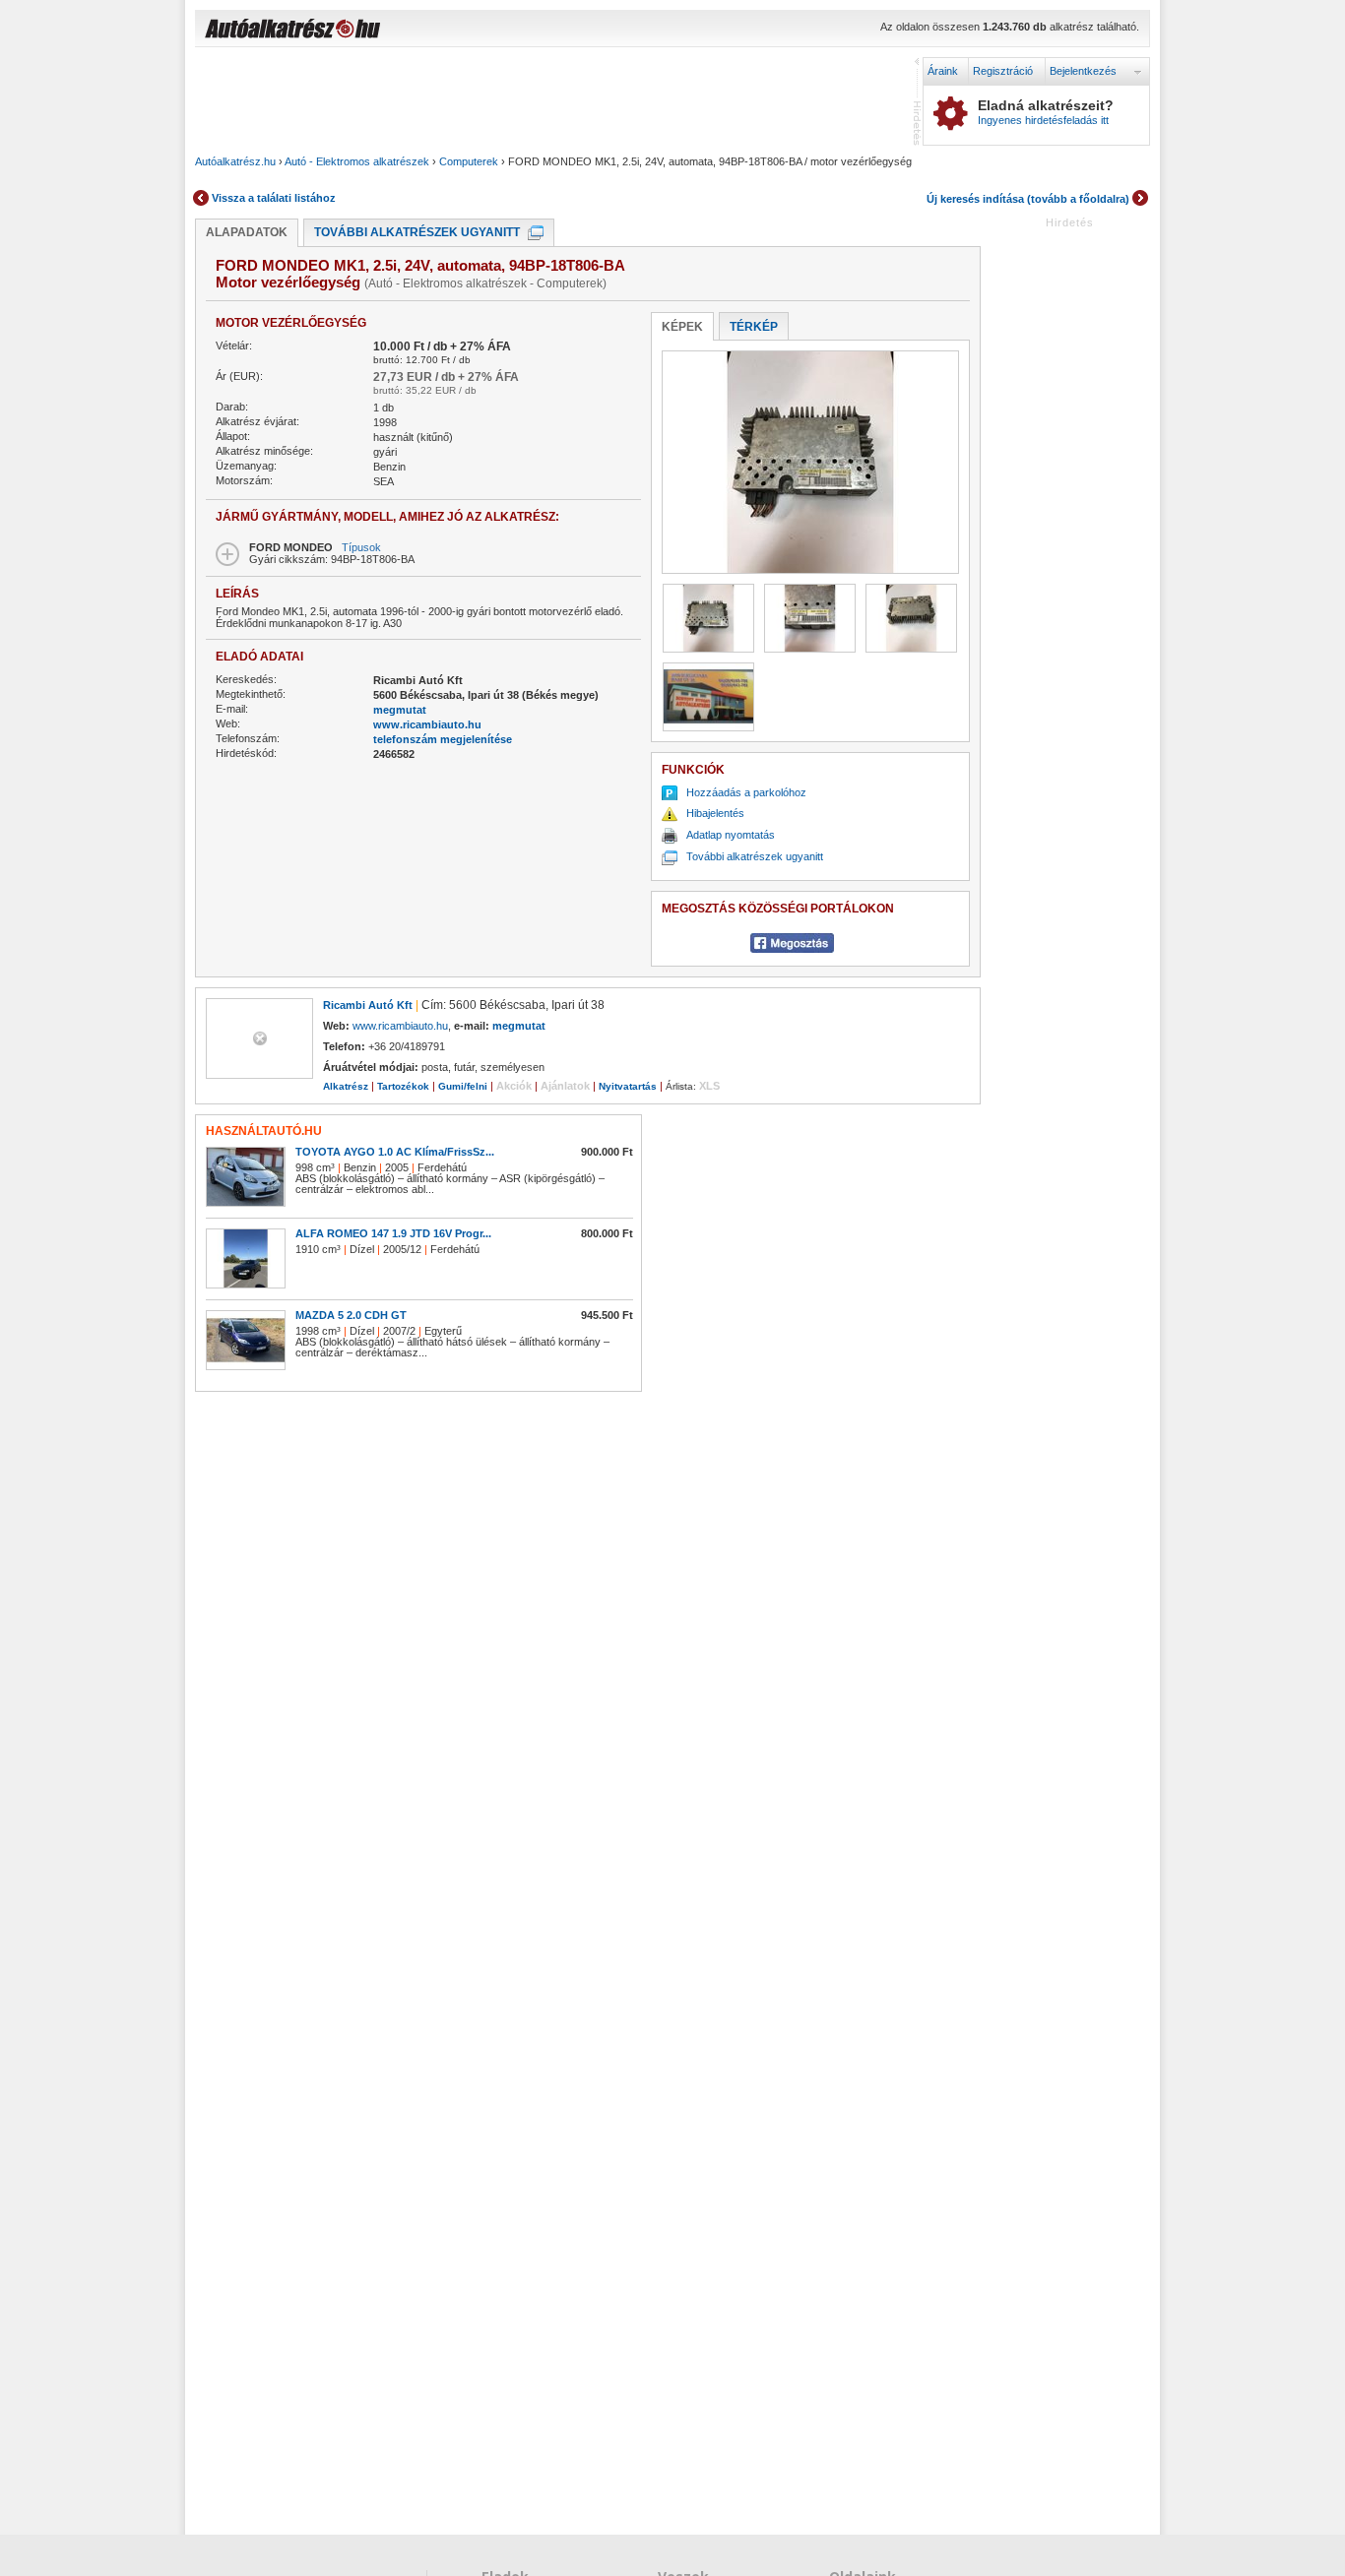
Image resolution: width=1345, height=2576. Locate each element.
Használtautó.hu (264, 1131)
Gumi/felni (463, 1086)
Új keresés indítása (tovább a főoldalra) (1028, 199)
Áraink (943, 71)
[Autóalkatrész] (362, 31)
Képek (682, 327)
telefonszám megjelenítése (443, 739)
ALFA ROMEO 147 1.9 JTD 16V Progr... (393, 1233)
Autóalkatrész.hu (235, 161)
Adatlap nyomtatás (731, 835)
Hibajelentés (715, 813)
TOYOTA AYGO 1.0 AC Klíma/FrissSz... (395, 1152)
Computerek (469, 161)
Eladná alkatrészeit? (1046, 112)
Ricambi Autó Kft (368, 1005)
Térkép (754, 327)
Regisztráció (1003, 71)
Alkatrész (346, 1086)
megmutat (400, 710)
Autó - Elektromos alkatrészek (357, 161)
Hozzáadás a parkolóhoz (746, 792)
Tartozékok (403, 1086)
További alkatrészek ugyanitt (417, 232)
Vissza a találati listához (274, 198)
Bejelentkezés (1083, 71)
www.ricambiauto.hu (427, 724)
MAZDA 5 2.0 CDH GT (351, 1315)
